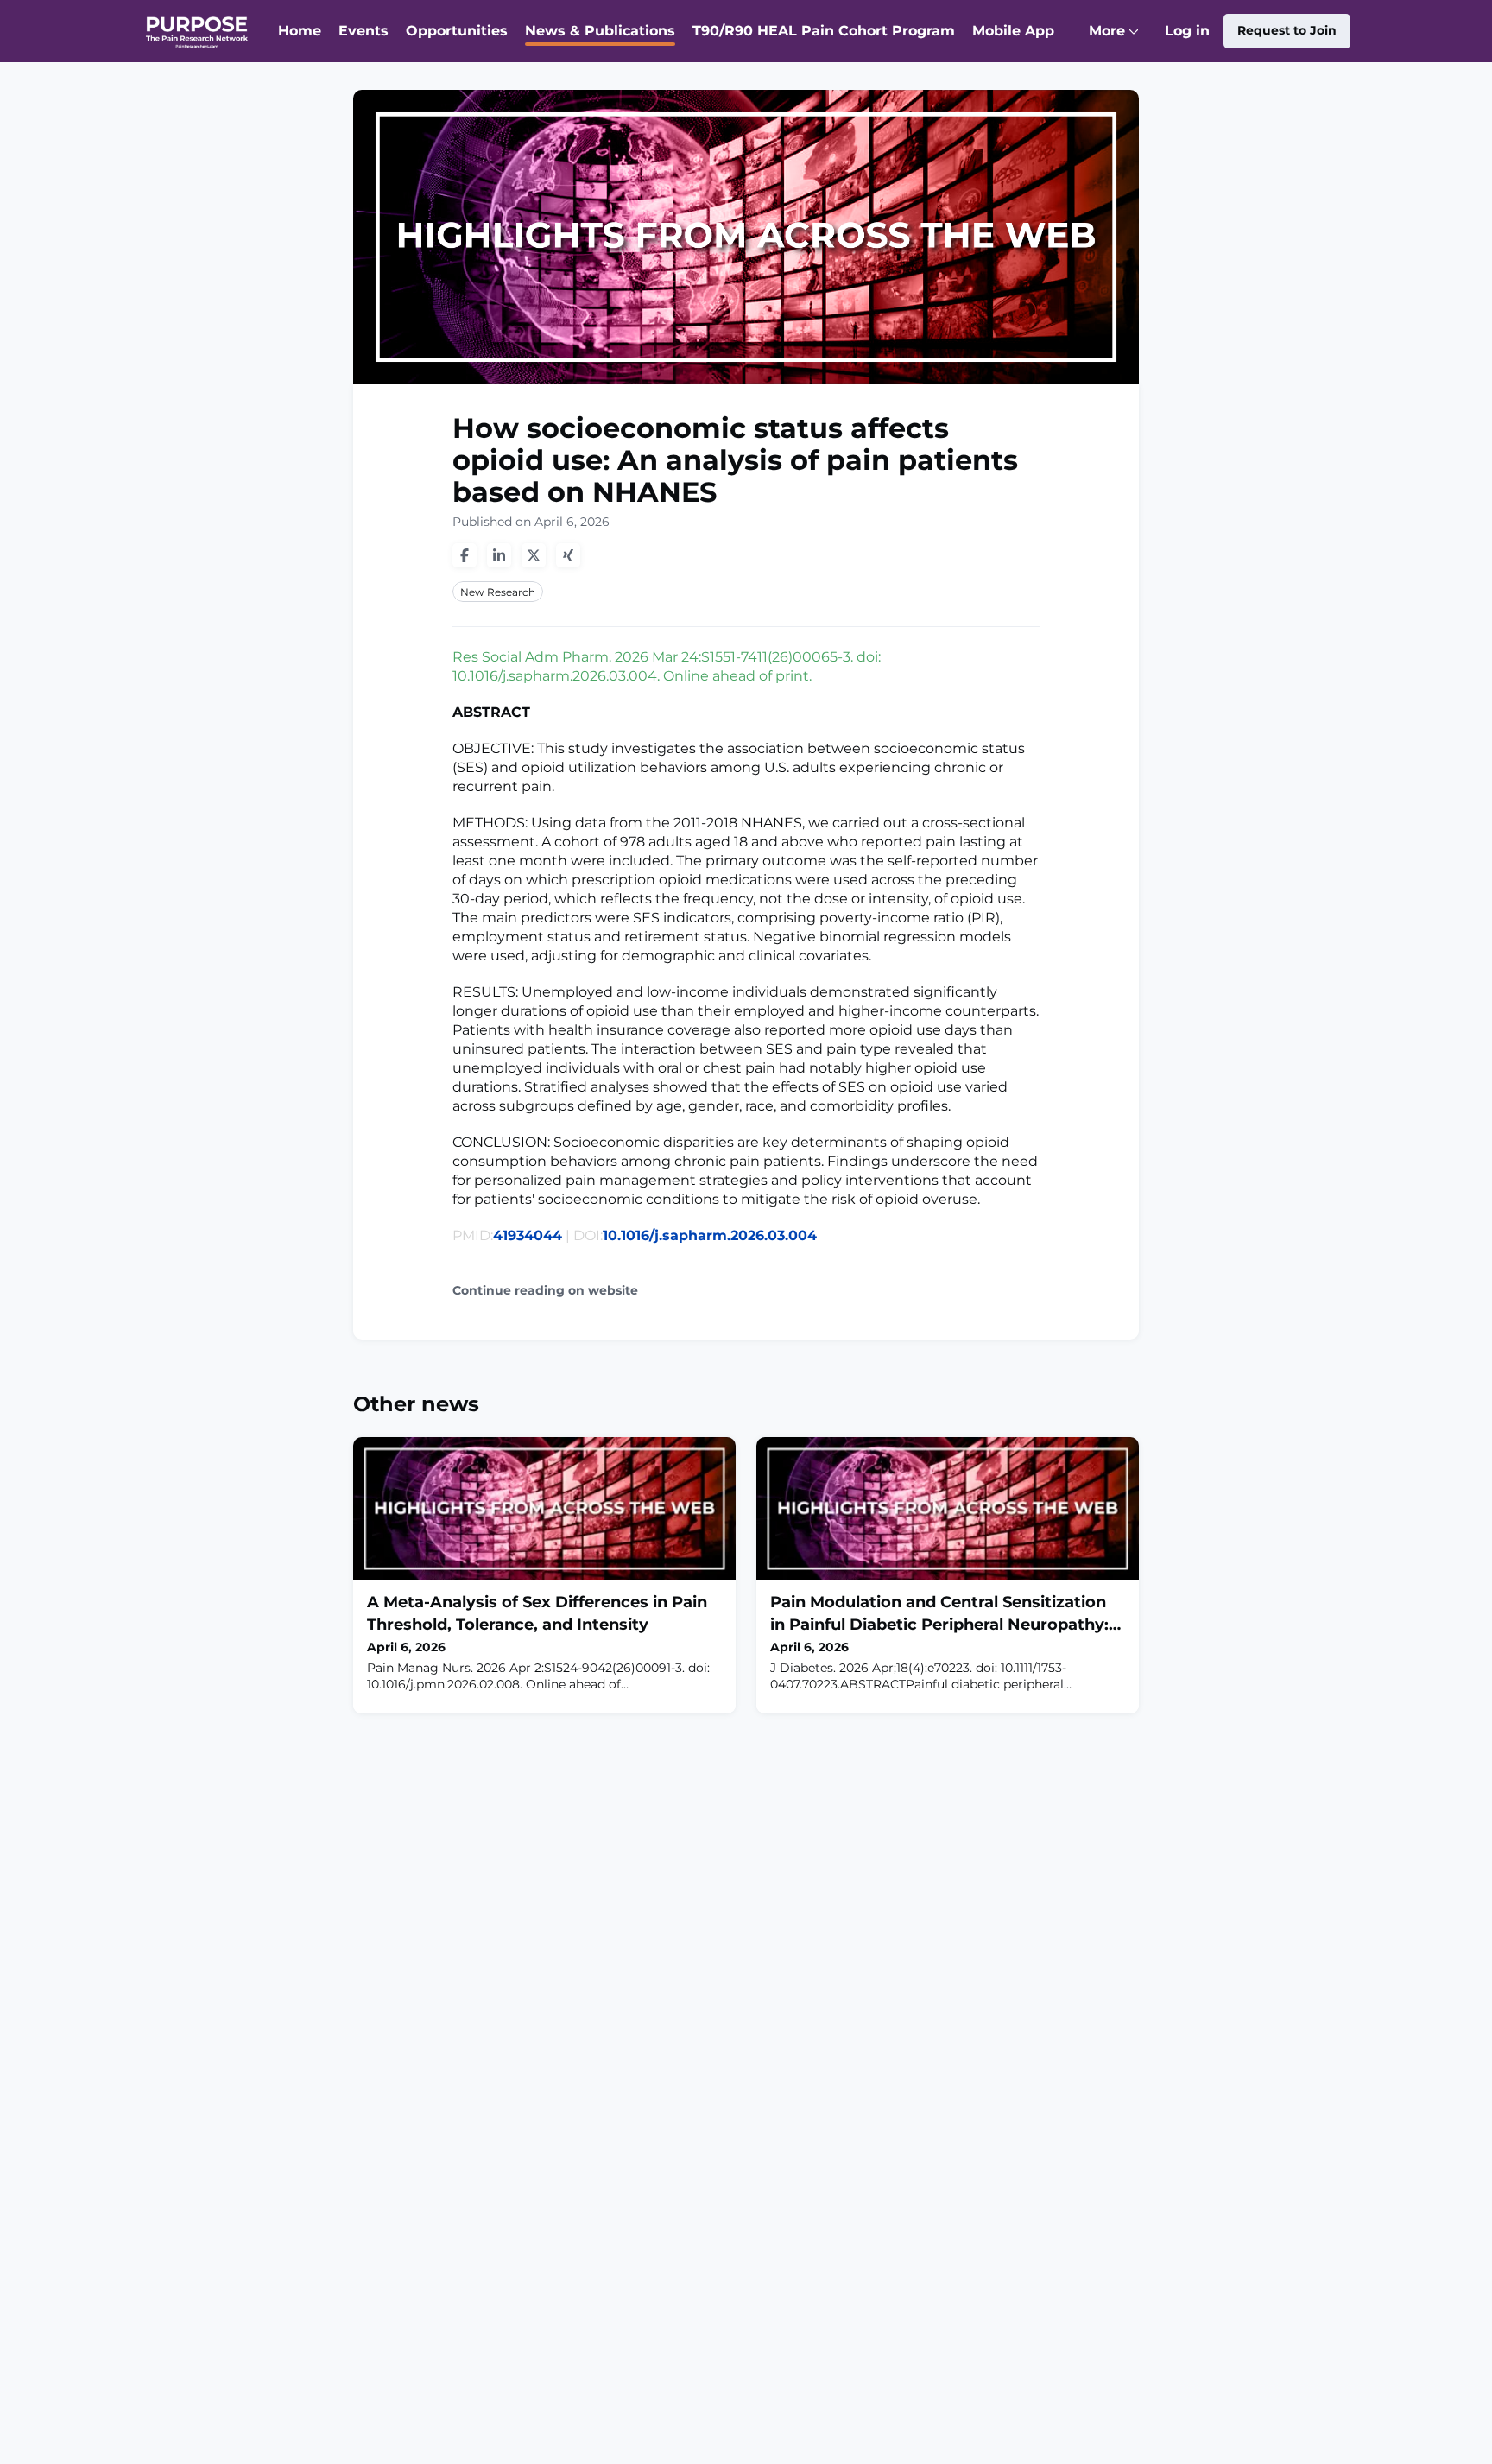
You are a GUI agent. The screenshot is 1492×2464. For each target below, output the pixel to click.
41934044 (528, 1235)
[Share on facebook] (465, 555)
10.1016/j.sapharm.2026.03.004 (710, 1235)
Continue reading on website (545, 1291)
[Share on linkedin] (499, 555)
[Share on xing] (568, 555)
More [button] (1118, 42)
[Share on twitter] (534, 555)
